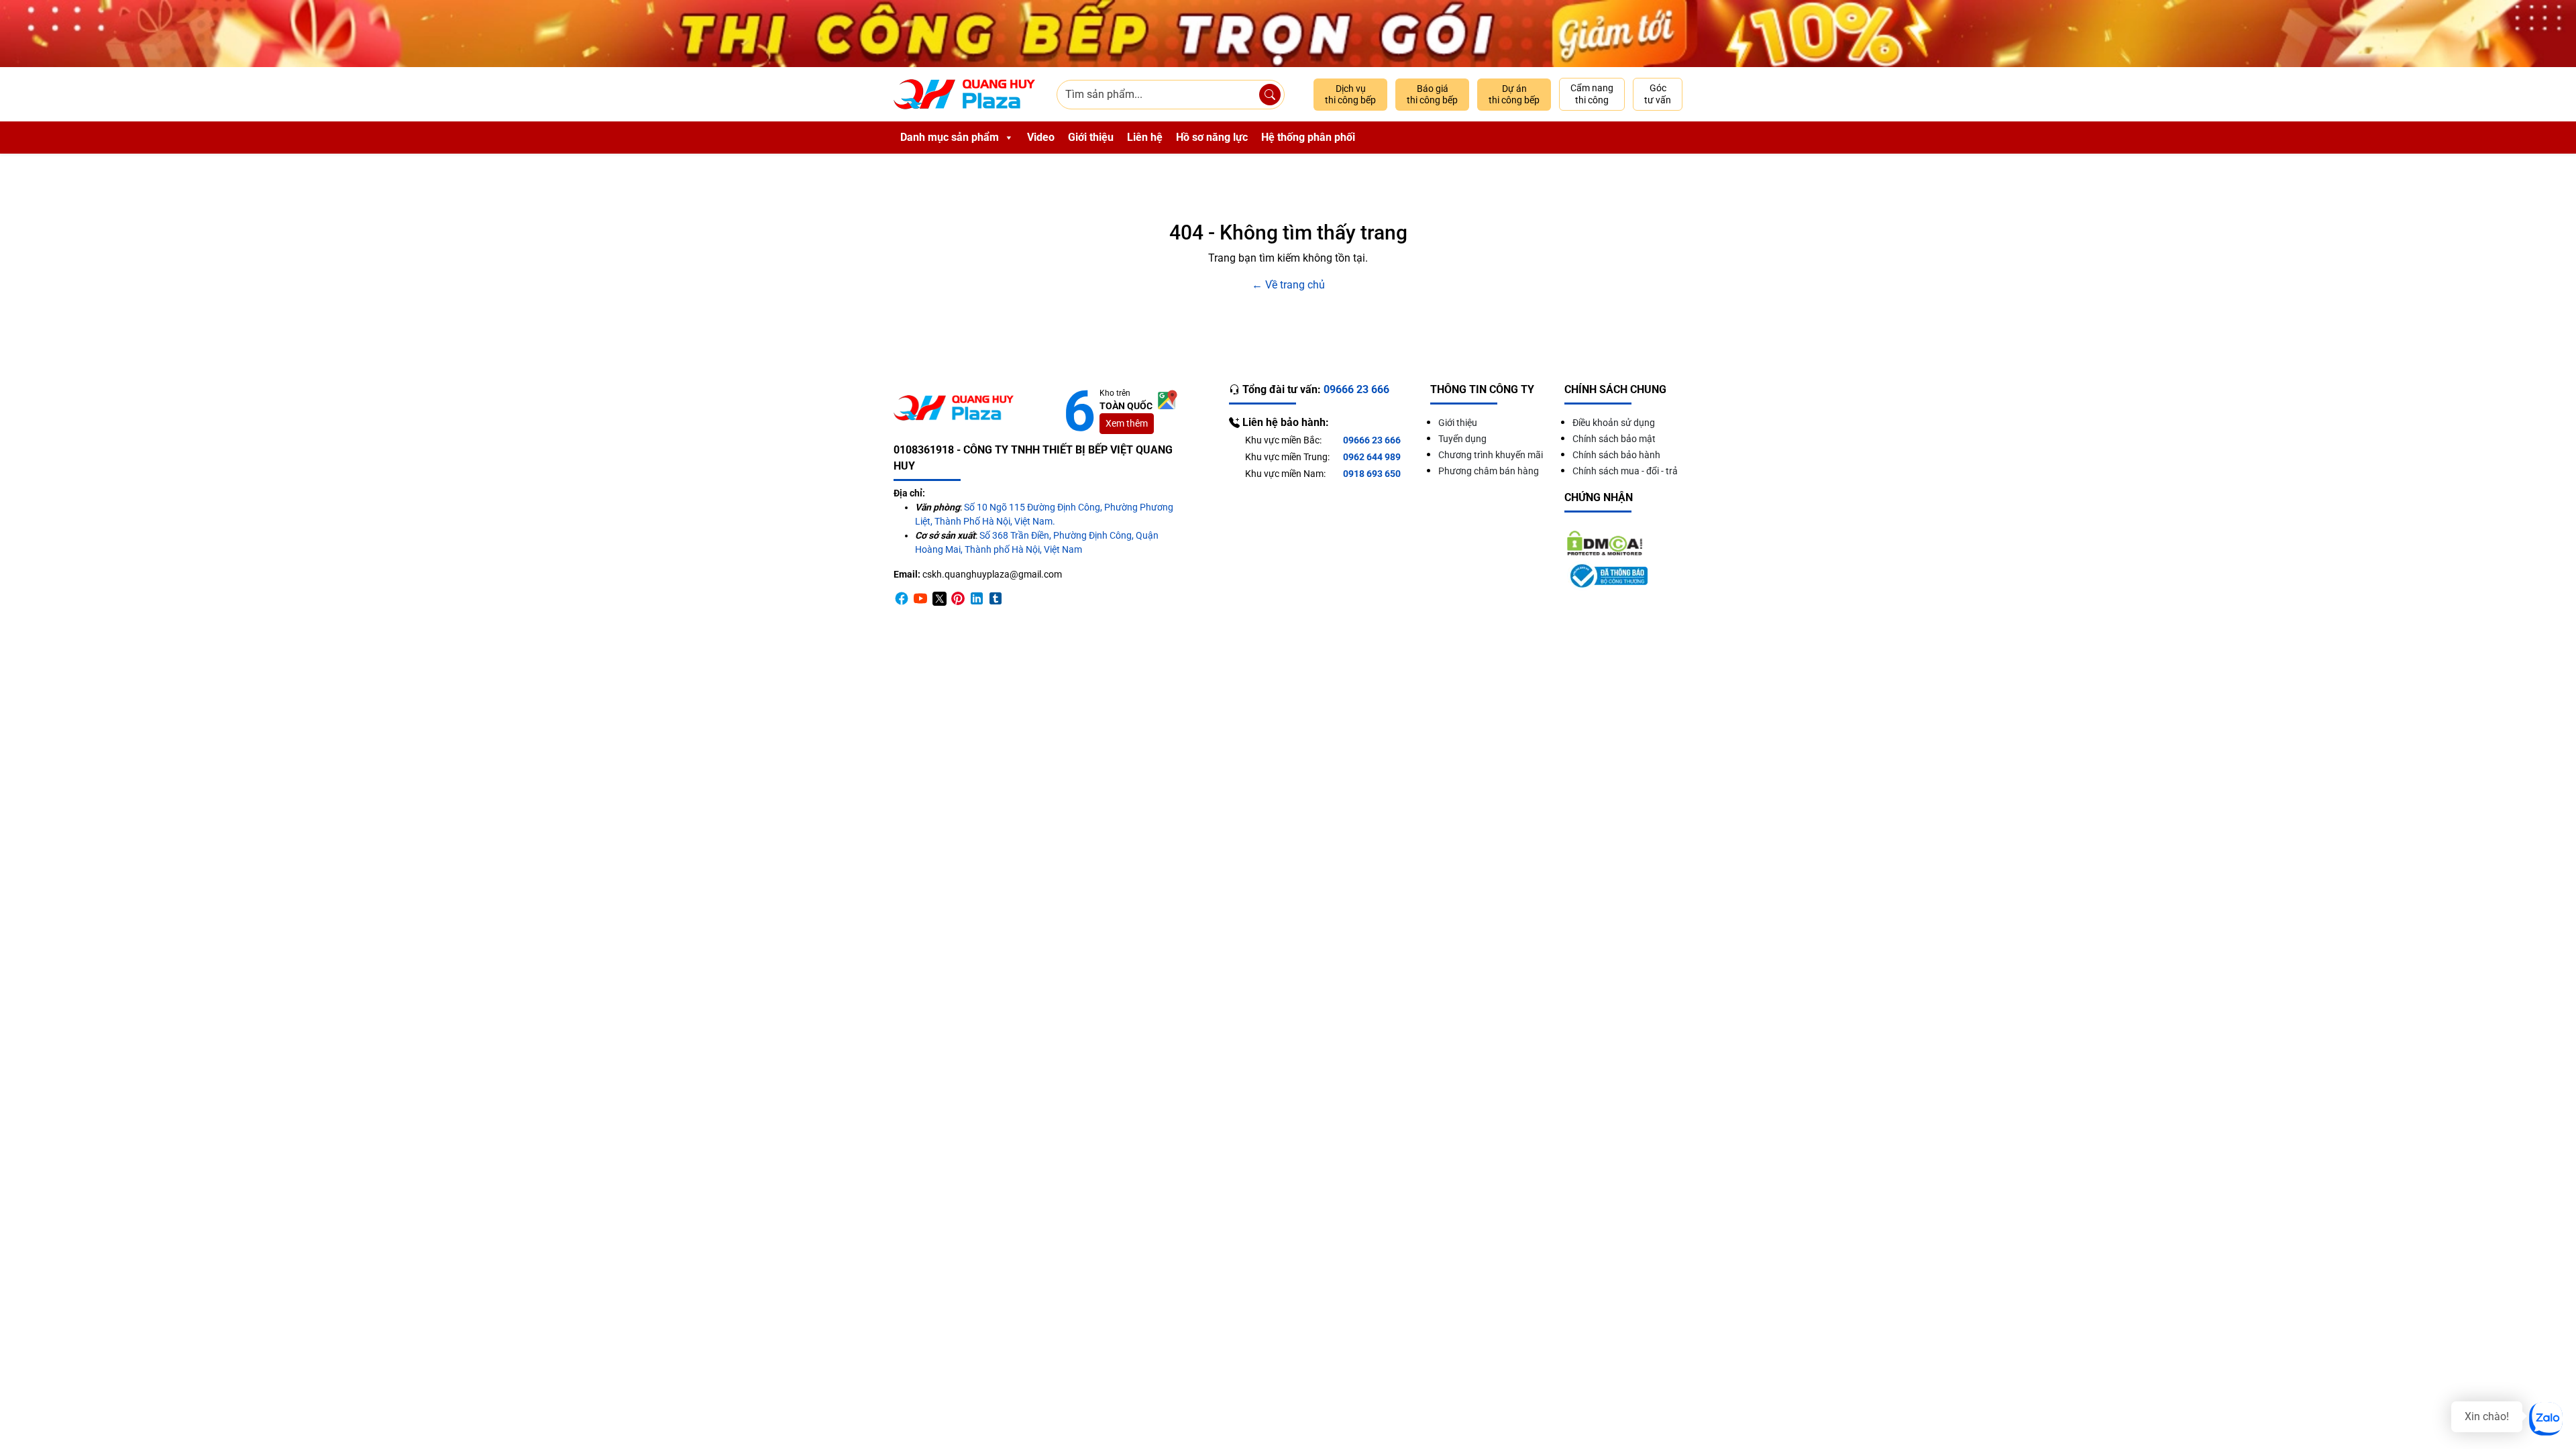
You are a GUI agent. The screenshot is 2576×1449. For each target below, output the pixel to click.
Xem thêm (1127, 423)
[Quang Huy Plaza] (964, 94)
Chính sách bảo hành (1616, 455)
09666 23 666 (1372, 440)
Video (1041, 137)
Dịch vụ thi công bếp (1350, 95)
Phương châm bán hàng (1489, 471)
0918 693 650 (1372, 474)
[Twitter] (939, 598)
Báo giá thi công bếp (1432, 95)
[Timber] (996, 598)
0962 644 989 (1372, 457)
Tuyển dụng (1462, 439)
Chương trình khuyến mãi (1491, 455)
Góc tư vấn (1658, 94)
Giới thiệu (1091, 137)
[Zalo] (2546, 1419)
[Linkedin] (977, 598)
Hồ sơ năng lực (1212, 137)
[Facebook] (902, 598)
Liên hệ (1145, 137)
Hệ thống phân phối (1308, 137)
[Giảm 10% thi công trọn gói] (1288, 34)
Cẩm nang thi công (1592, 94)
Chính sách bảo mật (1614, 439)
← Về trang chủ (1288, 285)
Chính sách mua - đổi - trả (1625, 471)
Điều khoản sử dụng (1614, 423)
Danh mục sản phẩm (950, 137)
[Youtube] (920, 598)
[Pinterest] (958, 598)
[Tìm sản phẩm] (1270, 95)
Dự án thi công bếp (1514, 95)
